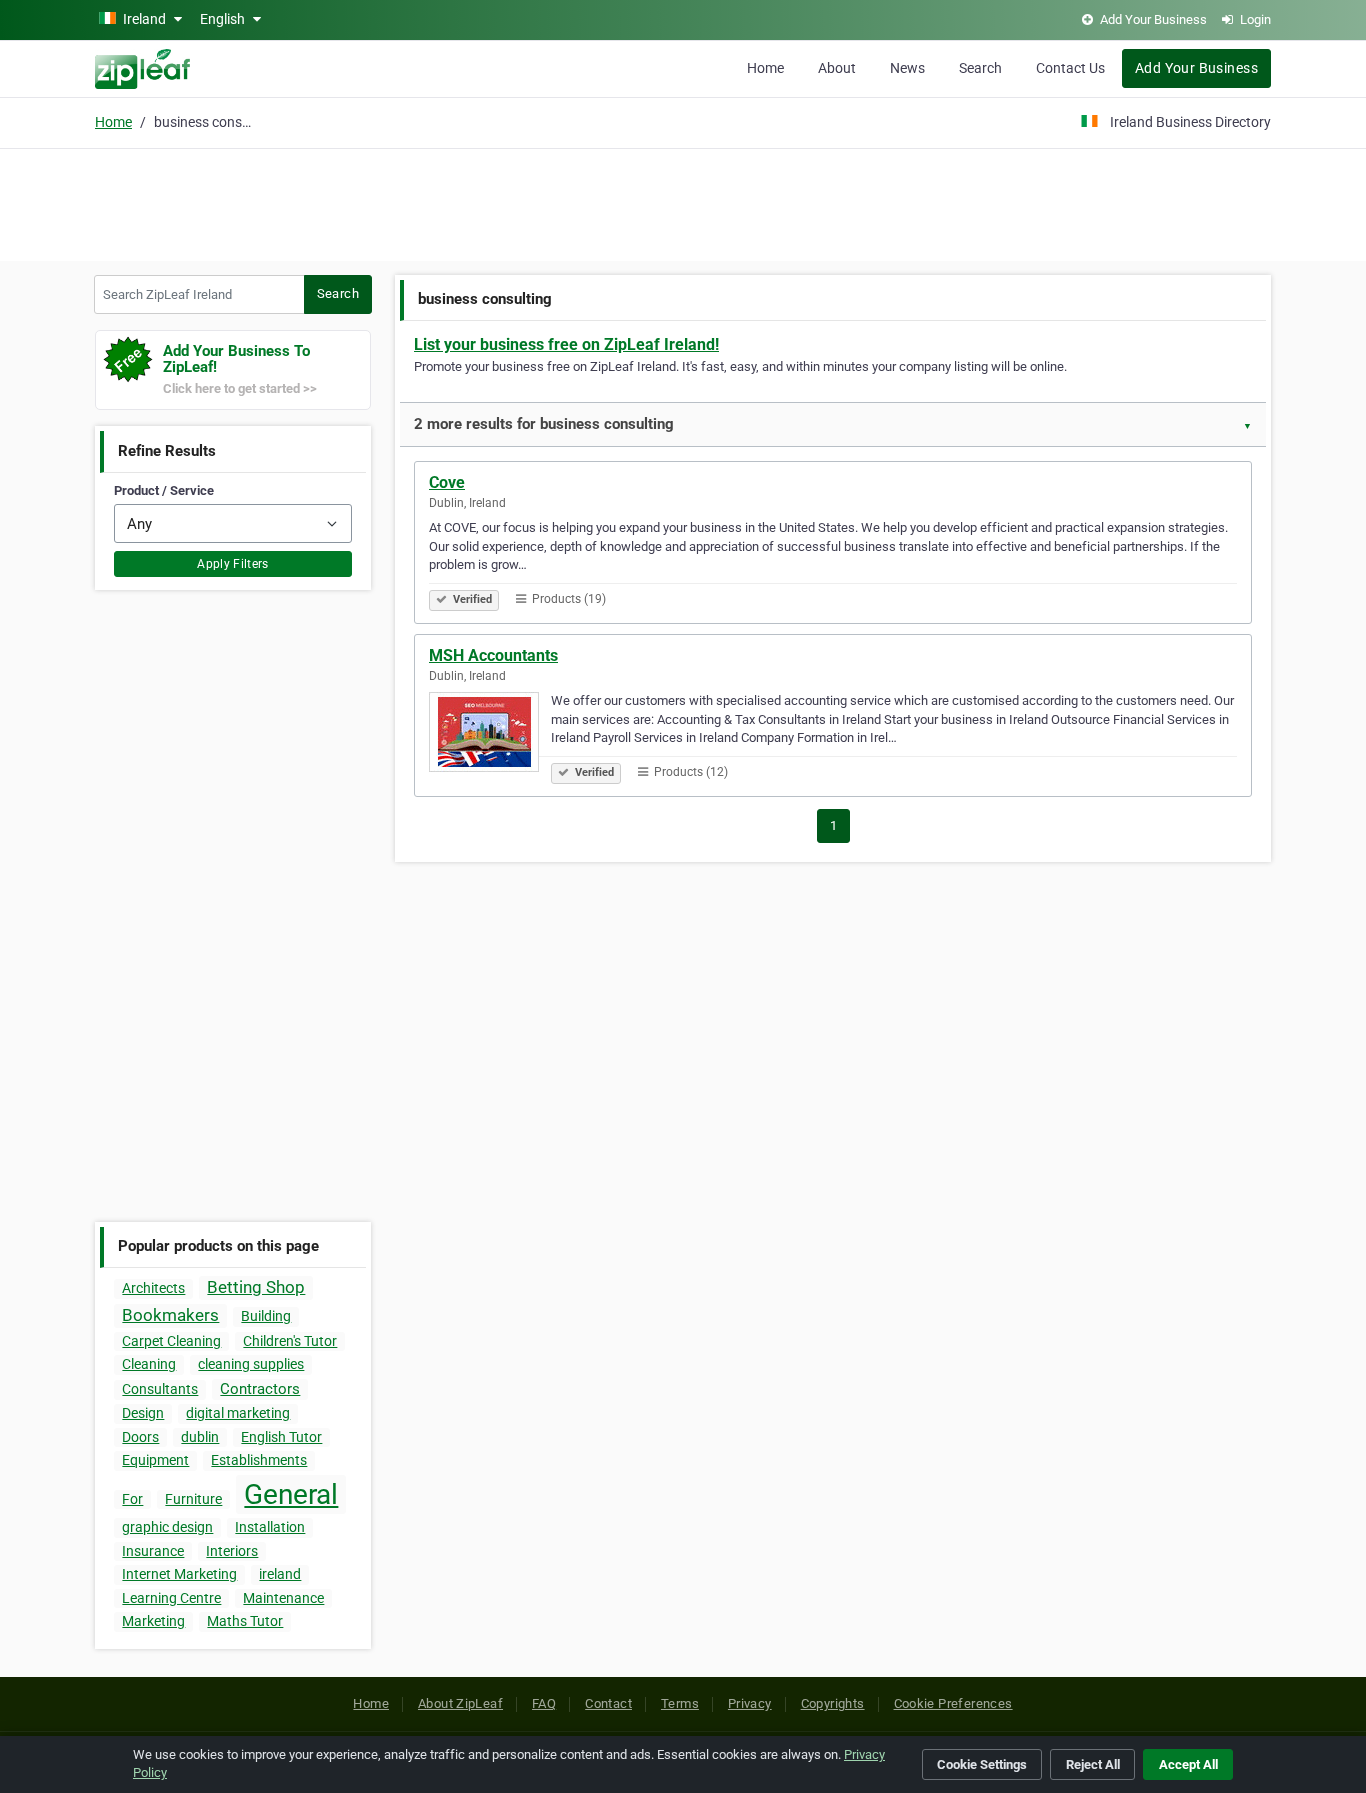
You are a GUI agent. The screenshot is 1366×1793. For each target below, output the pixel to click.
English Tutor (281, 1437)
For (132, 1499)
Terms (680, 1703)
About (837, 68)
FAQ (544, 1703)
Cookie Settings (982, 1764)
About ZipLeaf (460, 1703)
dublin (200, 1437)
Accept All (1188, 1764)
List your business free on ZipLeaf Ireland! (566, 344)
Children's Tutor (290, 1341)
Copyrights (833, 1703)
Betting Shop (256, 1287)
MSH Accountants (493, 655)
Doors (140, 1437)
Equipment (155, 1460)
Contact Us (1070, 68)
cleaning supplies (251, 1364)
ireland (280, 1574)
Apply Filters (233, 564)
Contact (608, 1703)
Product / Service (164, 490)
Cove (447, 482)
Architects (153, 1288)
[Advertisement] (683, 202)
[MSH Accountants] (490, 735)
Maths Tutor (245, 1621)
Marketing (153, 1621)
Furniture (193, 1499)
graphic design (167, 1527)
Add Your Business (1196, 68)
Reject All (1093, 1764)
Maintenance (283, 1598)
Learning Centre (171, 1598)
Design (143, 1413)
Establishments (259, 1460)
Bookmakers (170, 1315)
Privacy (750, 1703)
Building (266, 1316)
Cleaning (149, 1364)
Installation (270, 1527)
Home (765, 68)
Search (980, 68)
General (291, 1494)
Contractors (260, 1389)
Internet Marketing (179, 1574)
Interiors (232, 1551)
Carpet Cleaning (171, 1341)
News (907, 68)
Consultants (160, 1389)
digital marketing (238, 1413)
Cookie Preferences (953, 1703)
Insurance (153, 1551)
